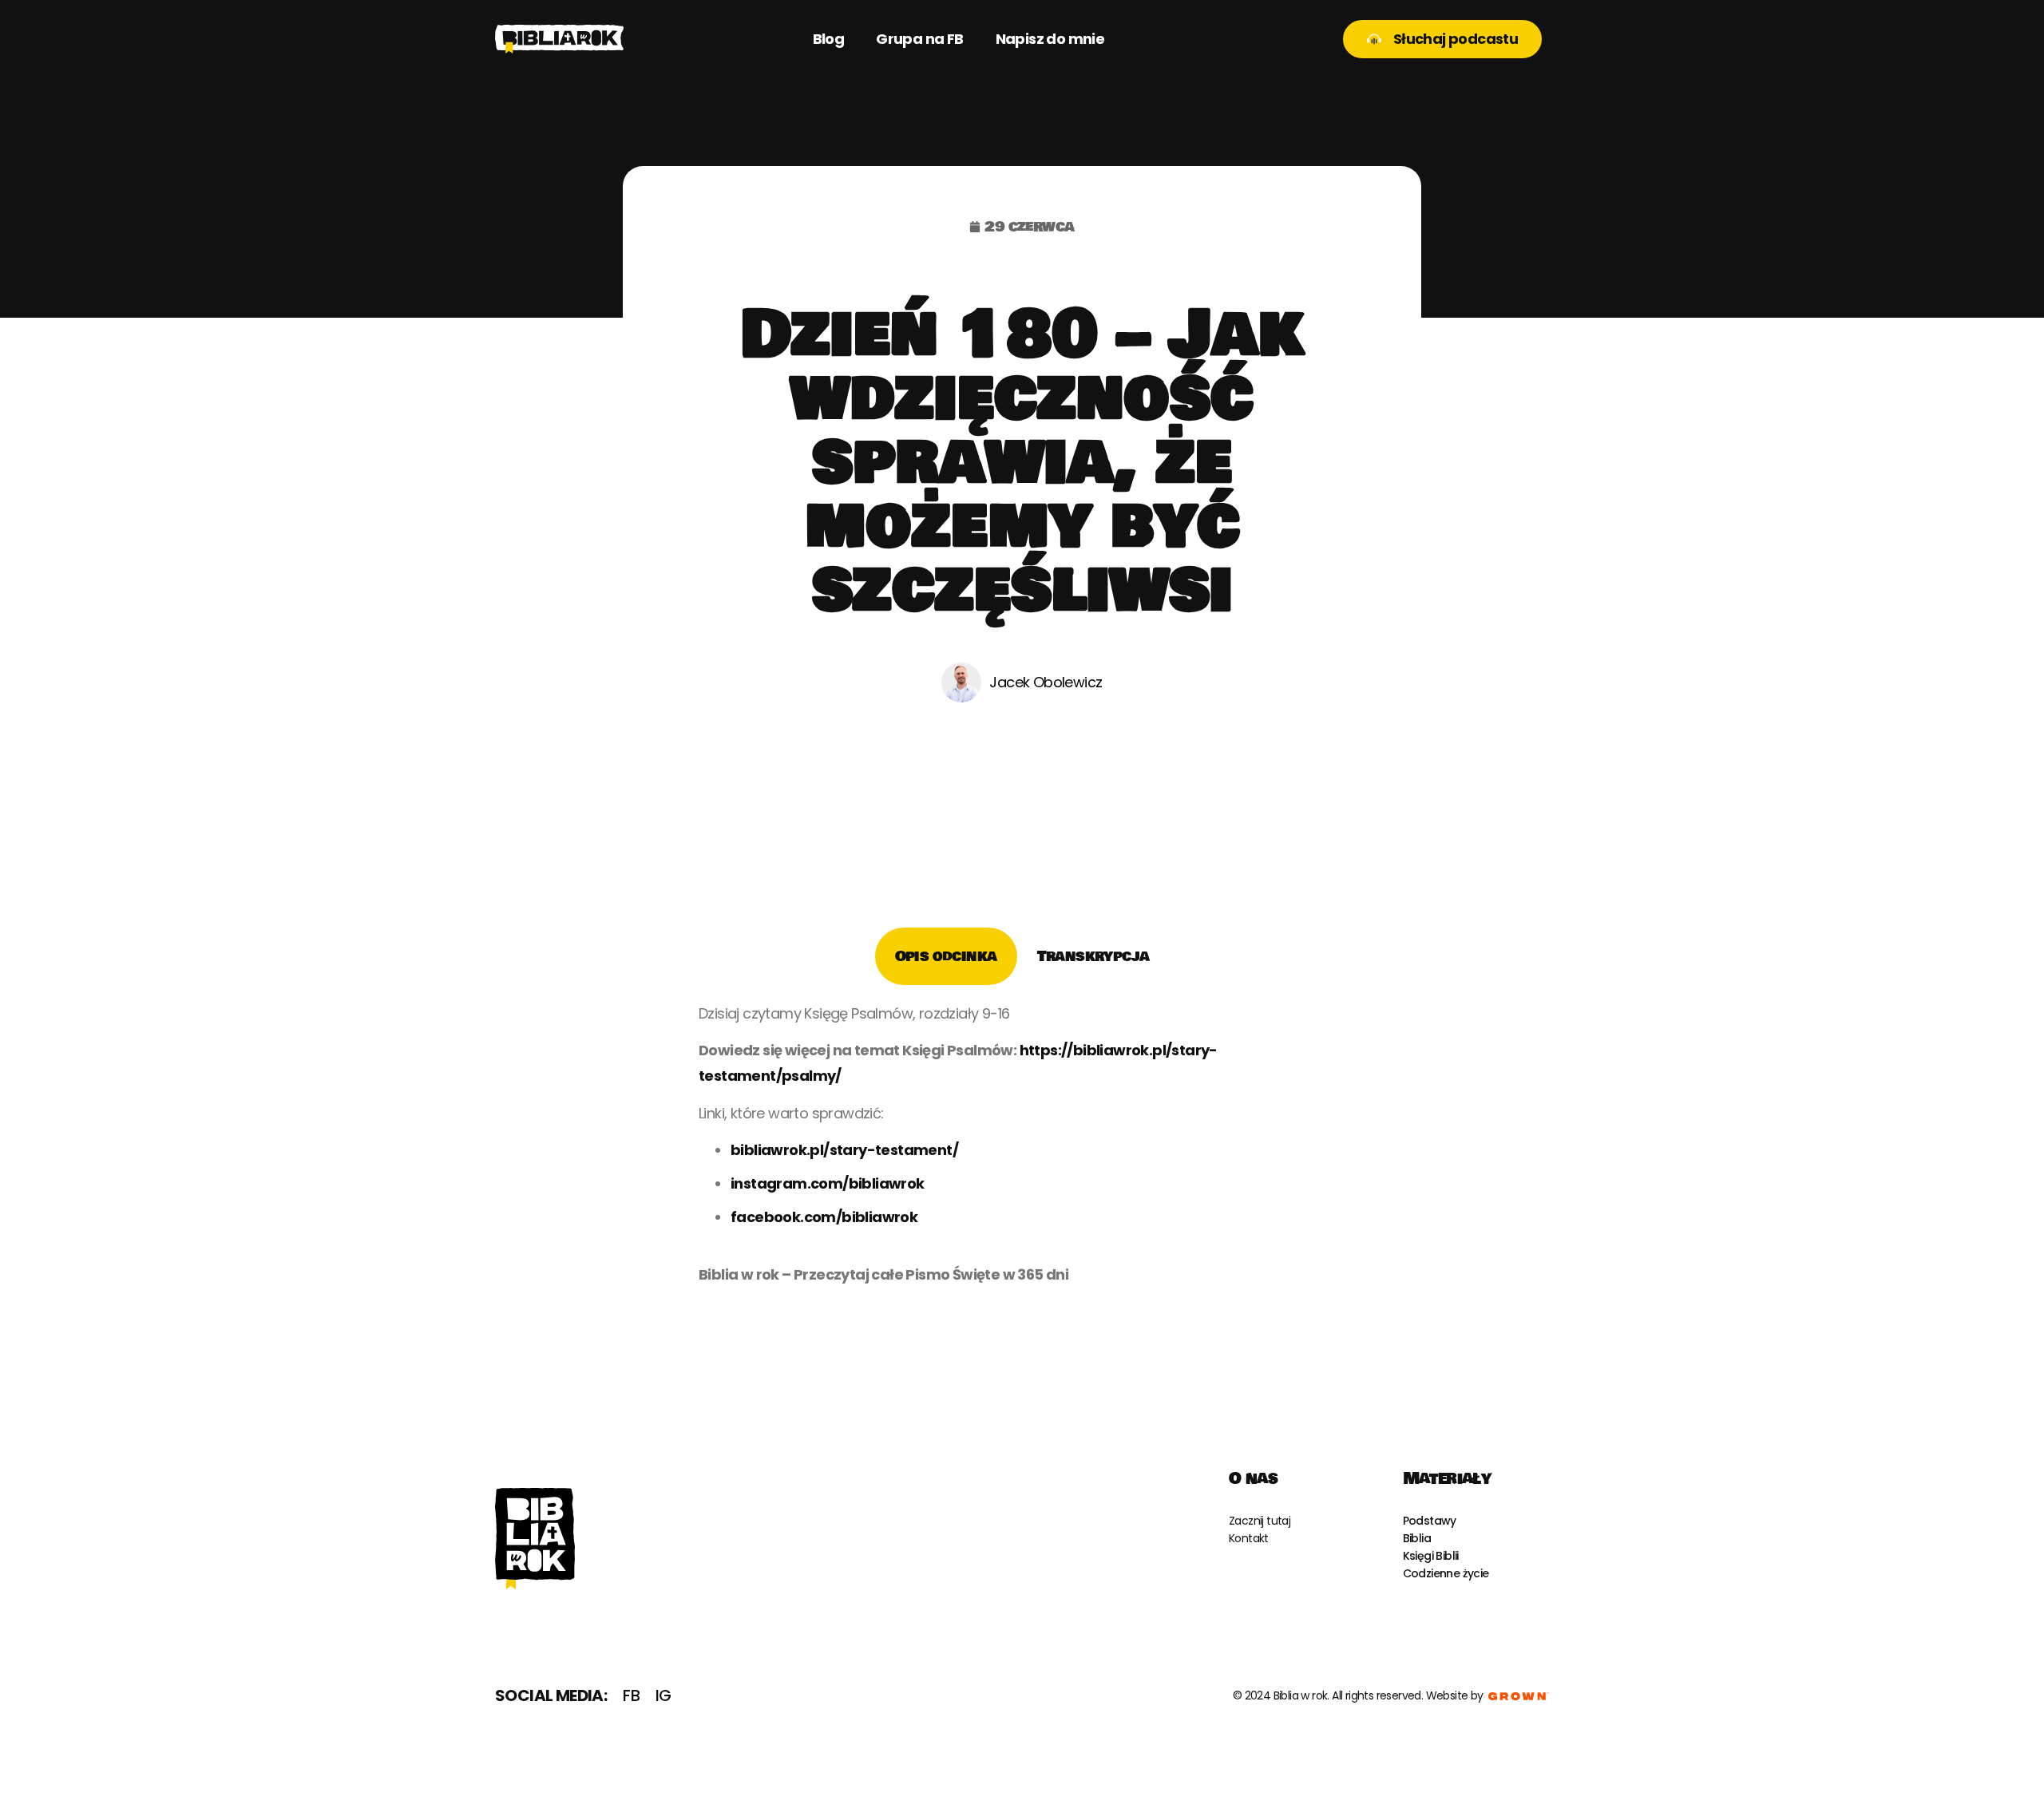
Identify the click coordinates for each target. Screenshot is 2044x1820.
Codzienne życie (1446, 1573)
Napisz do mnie (1050, 39)
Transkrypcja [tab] (1093, 956)
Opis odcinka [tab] (946, 956)
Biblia (1417, 1538)
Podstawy (1430, 1521)
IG (664, 1695)
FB (631, 1695)
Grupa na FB (919, 39)
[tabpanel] (1022, 1150)
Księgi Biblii (1431, 1556)
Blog (829, 39)
